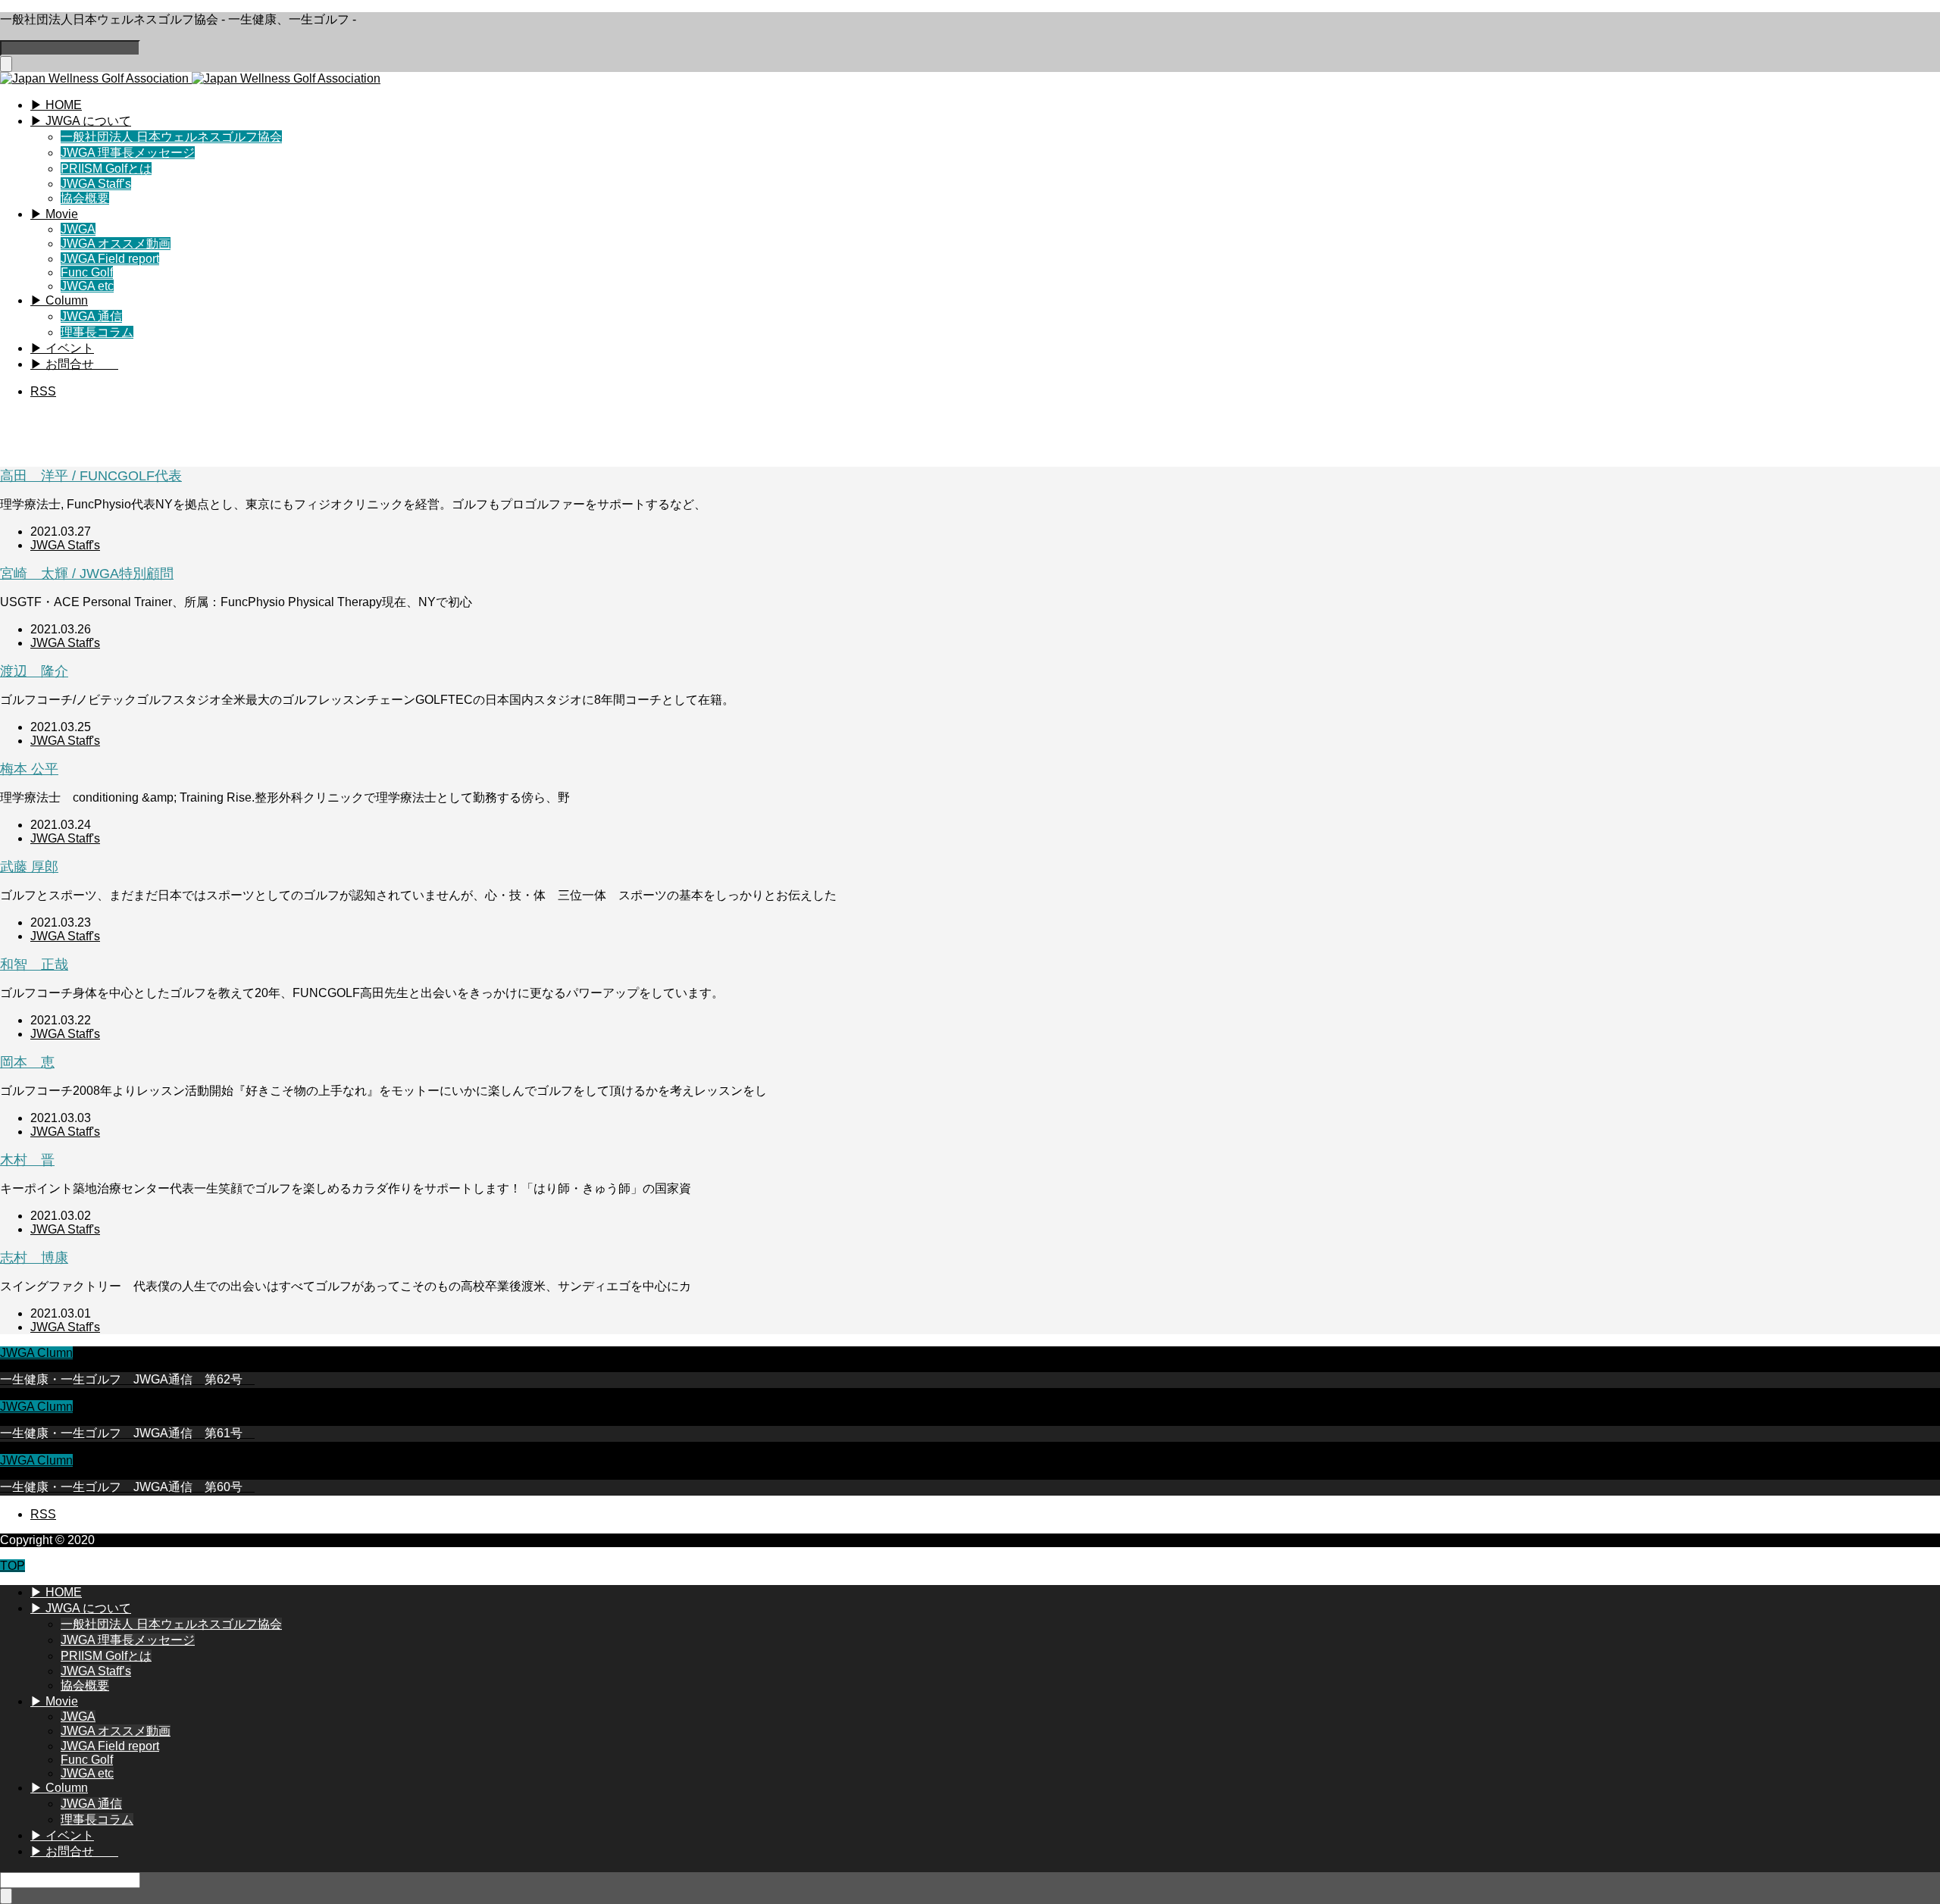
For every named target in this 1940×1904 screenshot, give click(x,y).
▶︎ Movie (54, 214)
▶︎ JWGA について (81, 121)
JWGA (78, 229)
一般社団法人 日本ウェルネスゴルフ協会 (171, 137)
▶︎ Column (59, 300)
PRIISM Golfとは (106, 169)
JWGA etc (87, 286)
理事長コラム (97, 332)
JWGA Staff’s (96, 184)
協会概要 (85, 198)
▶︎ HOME (56, 105)
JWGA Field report (110, 259)
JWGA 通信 (91, 316)
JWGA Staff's (65, 545)
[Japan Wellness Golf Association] (190, 78)
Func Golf (87, 272)
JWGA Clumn (36, 1353)
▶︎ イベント (62, 348)
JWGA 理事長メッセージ (128, 153)
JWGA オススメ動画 (116, 244)
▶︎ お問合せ (74, 364)
